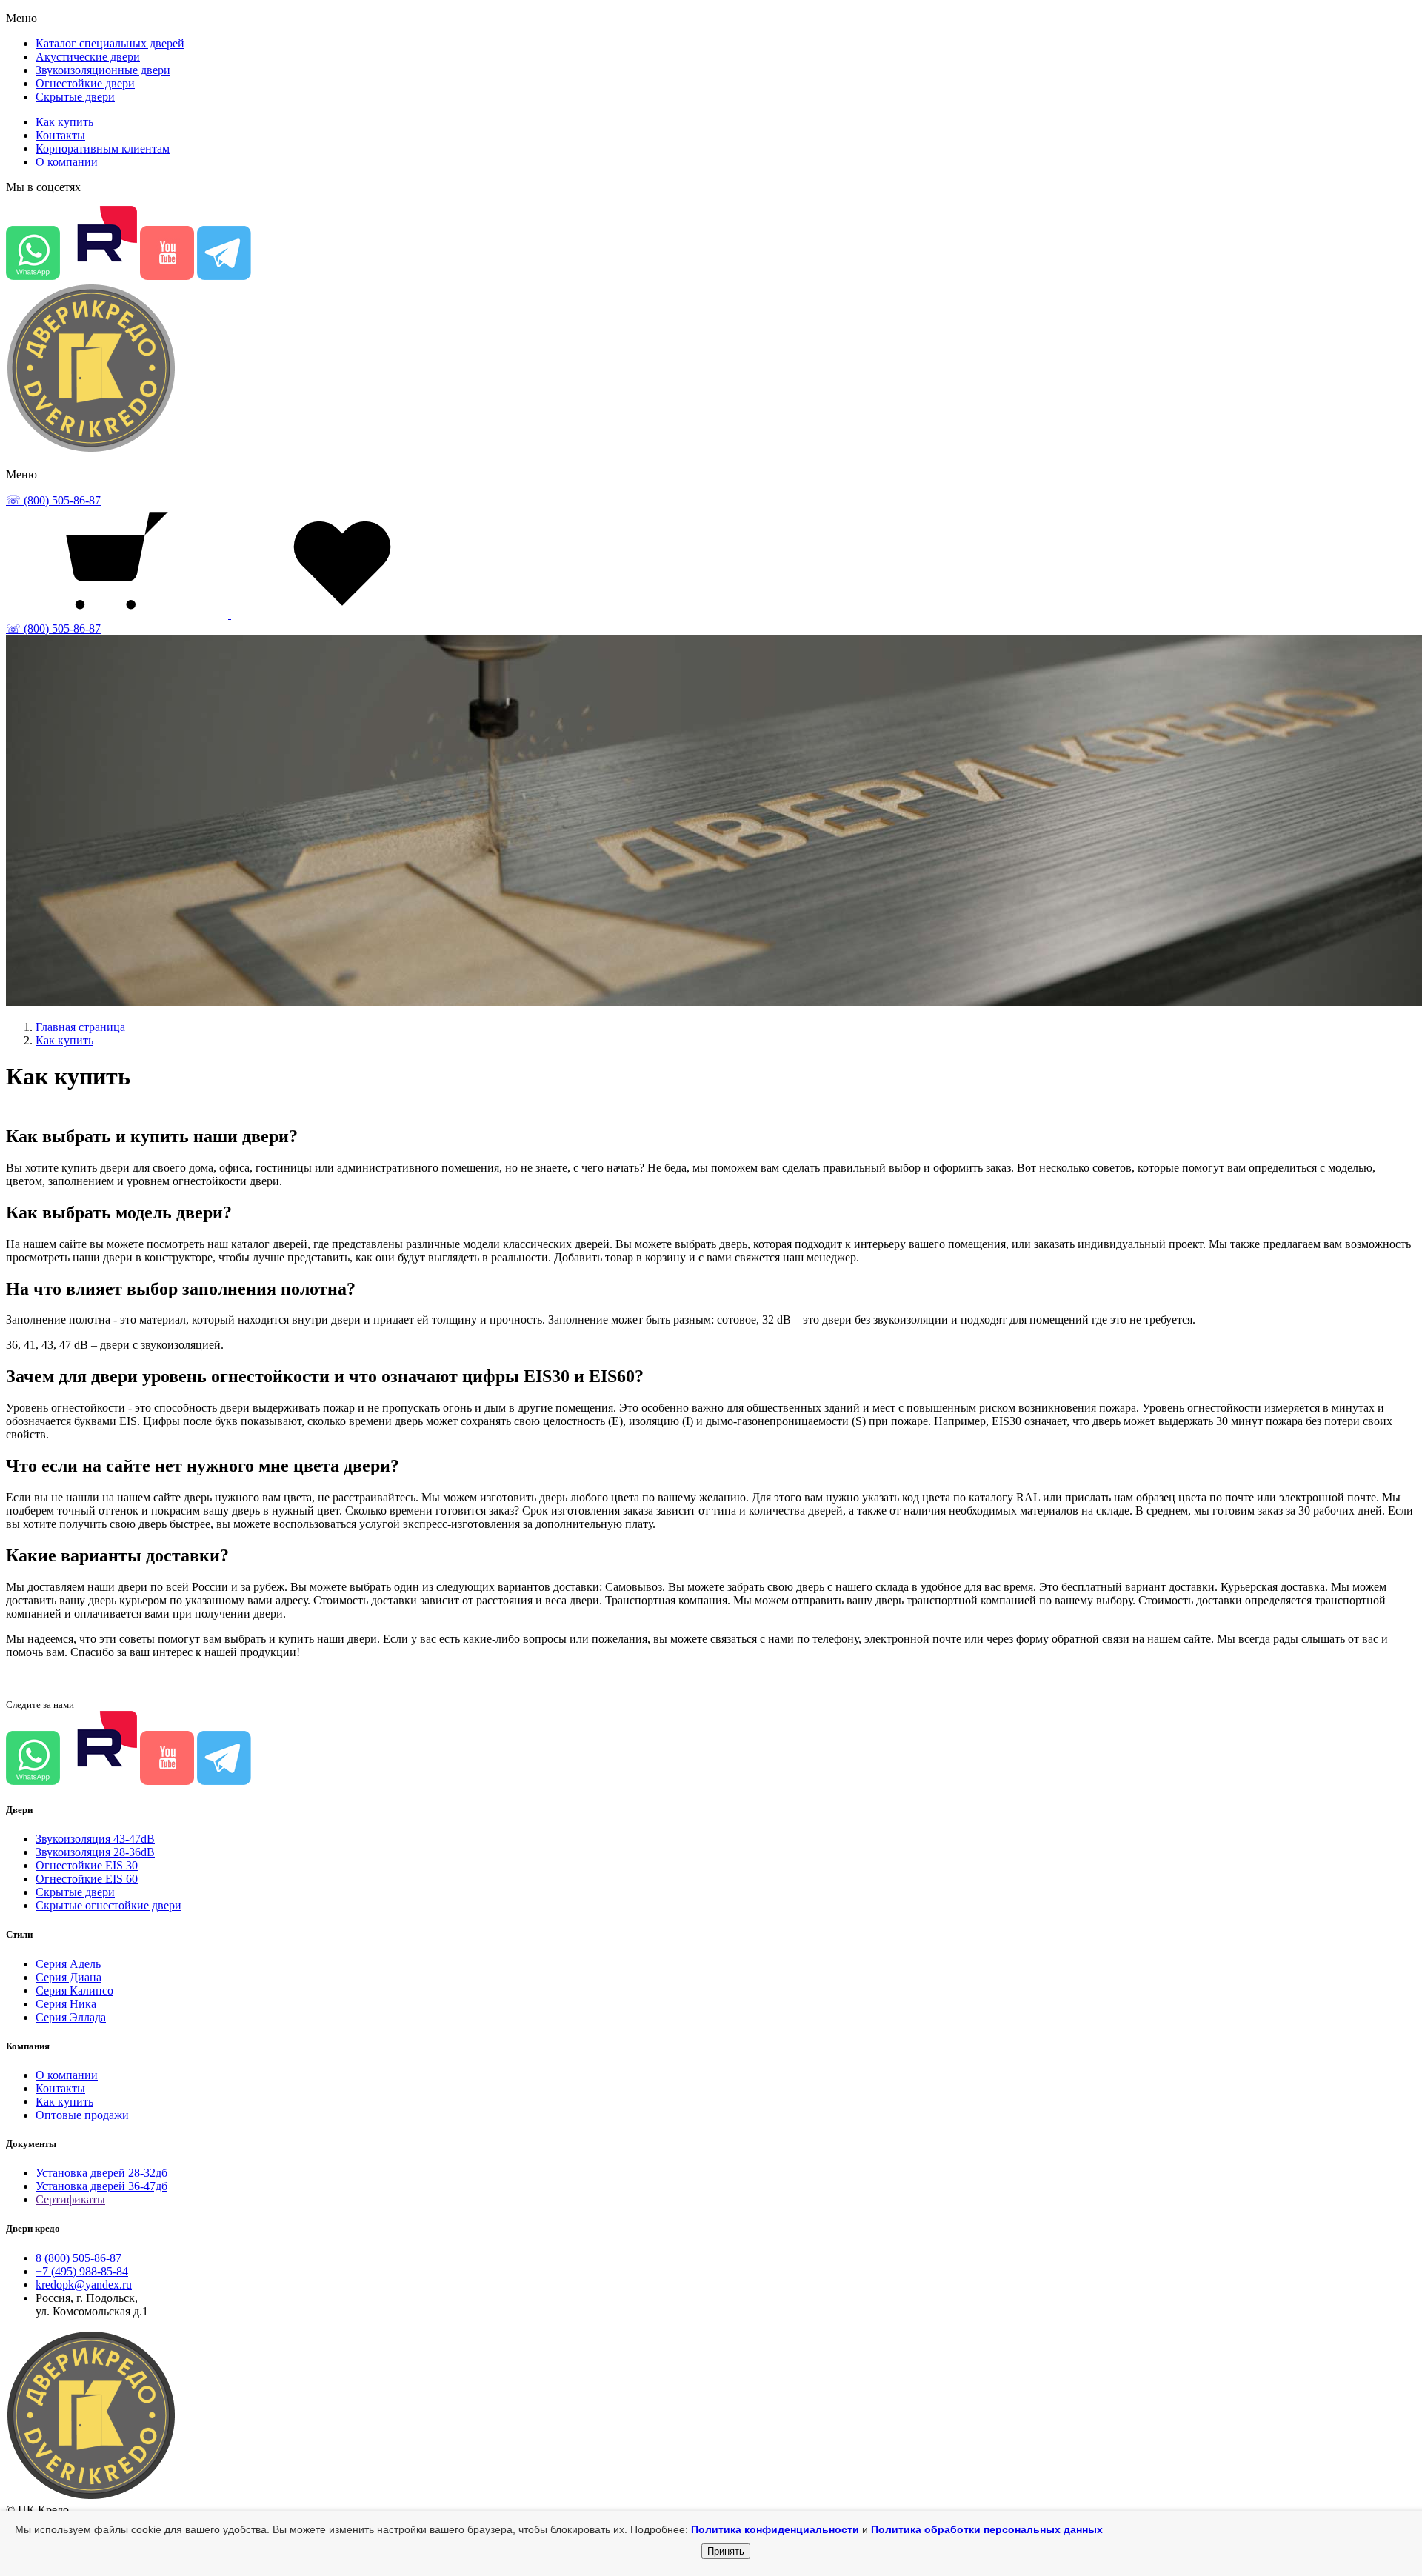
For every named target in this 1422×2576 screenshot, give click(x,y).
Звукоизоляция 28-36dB (95, 1852)
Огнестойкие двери (85, 83)
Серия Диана (69, 1977)
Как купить (64, 122)
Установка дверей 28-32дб (101, 2173)
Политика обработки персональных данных (987, 2529)
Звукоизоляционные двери (103, 70)
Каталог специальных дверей (110, 43)
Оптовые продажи (82, 2115)
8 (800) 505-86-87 (79, 2258)
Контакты (60, 135)
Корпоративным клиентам (103, 149)
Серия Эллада (71, 2017)
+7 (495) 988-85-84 (82, 2271)
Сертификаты (70, 2199)
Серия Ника (66, 2004)
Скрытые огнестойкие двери (109, 1905)
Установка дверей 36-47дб (101, 2186)
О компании (67, 162)
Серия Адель (68, 1964)
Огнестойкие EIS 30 (87, 1865)
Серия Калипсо (74, 1991)
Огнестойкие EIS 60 (87, 1879)
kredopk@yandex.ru (84, 2285)
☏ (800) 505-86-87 (53, 500)
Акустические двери (88, 57)
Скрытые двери (75, 97)
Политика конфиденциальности (775, 2529)
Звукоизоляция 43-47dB (95, 1839)
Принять (726, 2551)
